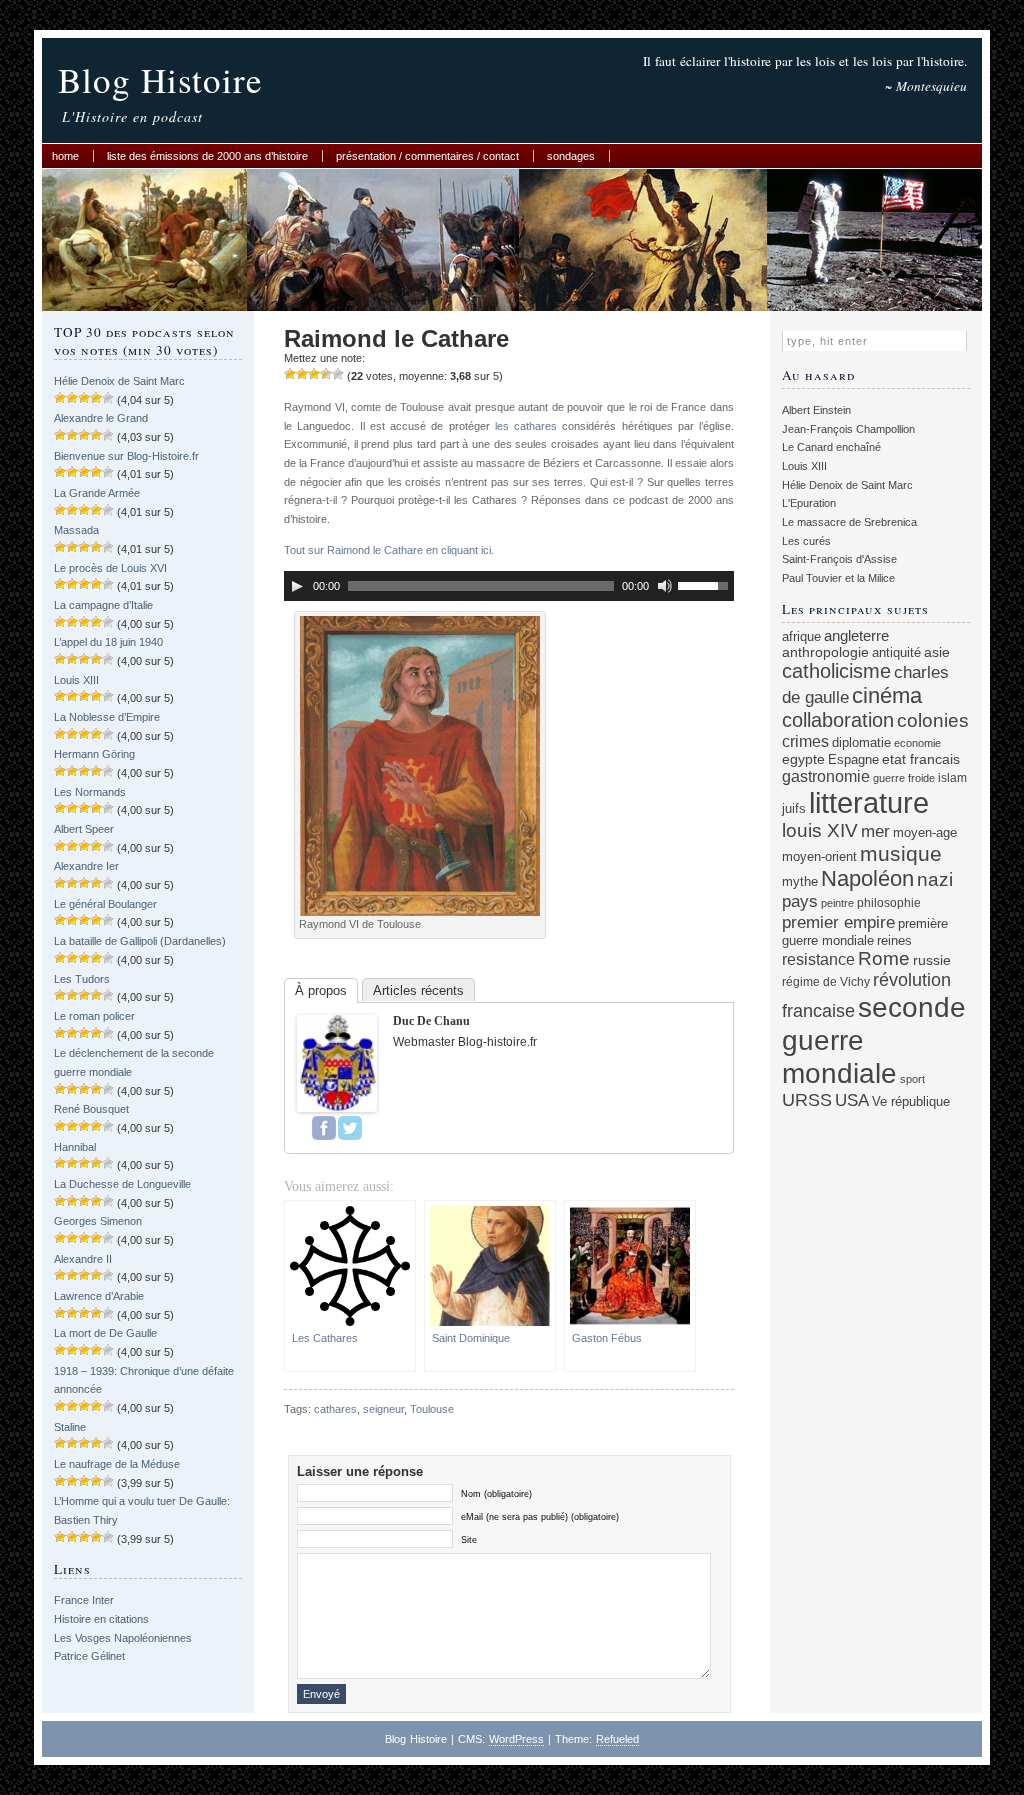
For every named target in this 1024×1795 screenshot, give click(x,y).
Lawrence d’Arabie (99, 1296)
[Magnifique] (338, 374)
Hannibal (75, 1147)
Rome (884, 958)
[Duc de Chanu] (337, 1108)
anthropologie (825, 652)
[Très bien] (326, 374)
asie (937, 652)
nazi (935, 879)
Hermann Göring (94, 754)
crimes (805, 741)
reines (894, 940)
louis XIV (820, 830)
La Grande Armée (97, 493)
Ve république (911, 1102)
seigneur (383, 1409)
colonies (933, 720)
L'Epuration (809, 503)
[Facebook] (324, 1128)
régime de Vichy (826, 981)
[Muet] (665, 586)
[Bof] (290, 374)
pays (800, 901)
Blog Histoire (160, 79)
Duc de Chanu (431, 1021)
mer (875, 831)
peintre (837, 903)
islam (952, 777)
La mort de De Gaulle (105, 1333)
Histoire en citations (101, 1619)
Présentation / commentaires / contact (427, 156)
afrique (801, 637)
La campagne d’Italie (103, 605)
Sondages (571, 156)
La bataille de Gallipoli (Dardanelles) (140, 941)
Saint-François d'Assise (839, 559)
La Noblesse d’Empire (107, 717)
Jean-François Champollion (848, 429)
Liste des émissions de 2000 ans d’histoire (207, 156)
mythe (800, 882)
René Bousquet (91, 1109)
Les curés (806, 541)
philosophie (889, 902)
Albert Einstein (816, 410)
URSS (807, 1100)
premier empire (838, 922)
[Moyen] (302, 374)
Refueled (617, 1739)
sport (912, 1079)
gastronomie (826, 776)
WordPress (516, 1739)
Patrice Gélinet (89, 1656)
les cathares (526, 426)
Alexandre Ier (86, 866)
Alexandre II (83, 1259)
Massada (76, 530)
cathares (335, 1409)
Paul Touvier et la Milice (838, 578)
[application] (509, 586)
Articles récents (418, 990)
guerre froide (904, 778)
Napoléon (867, 878)
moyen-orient (819, 857)
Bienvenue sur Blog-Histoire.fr (126, 456)
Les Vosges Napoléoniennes (123, 1638)
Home (65, 156)
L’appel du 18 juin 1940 (108, 642)
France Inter (84, 1600)
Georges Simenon (98, 1221)
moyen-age (925, 833)
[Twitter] (350, 1128)
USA (852, 1100)
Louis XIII (76, 680)
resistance (818, 959)
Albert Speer (84, 829)
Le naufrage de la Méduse (117, 1464)
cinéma (887, 695)
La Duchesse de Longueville (122, 1184)
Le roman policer (94, 1016)
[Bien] (314, 374)
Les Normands (90, 792)
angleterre (856, 635)
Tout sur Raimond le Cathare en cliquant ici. (389, 550)
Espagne (853, 759)
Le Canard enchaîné (831, 447)
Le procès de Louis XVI (110, 568)
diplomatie (861, 743)
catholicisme (836, 671)
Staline (70, 1427)
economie (917, 743)
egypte (803, 759)
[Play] (297, 586)
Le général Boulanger (105, 904)
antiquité (896, 652)
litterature (869, 802)
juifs (794, 808)
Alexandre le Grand (101, 418)
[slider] (706, 584)
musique (901, 853)
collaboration (838, 720)
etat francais (921, 759)
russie (932, 960)
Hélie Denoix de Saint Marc (119, 381)
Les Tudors (82, 979)
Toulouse (432, 1409)
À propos (321, 990)
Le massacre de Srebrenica (849, 522)
